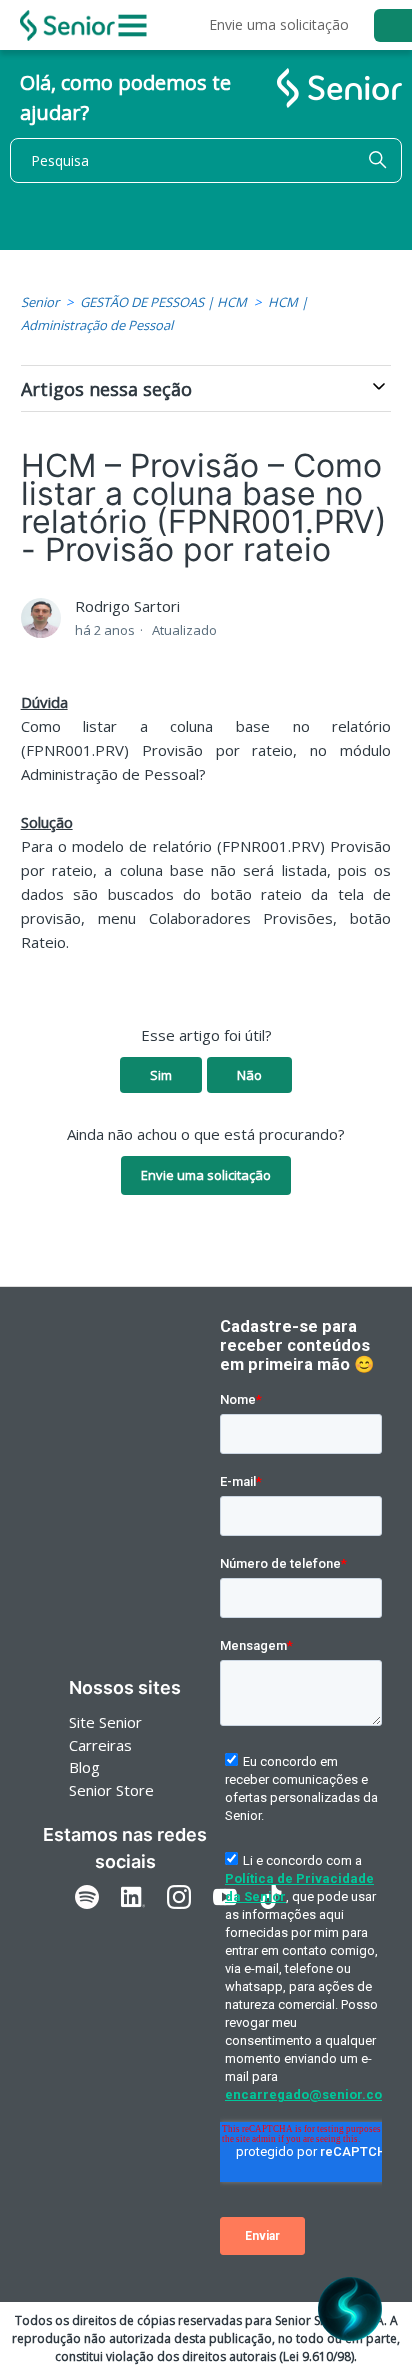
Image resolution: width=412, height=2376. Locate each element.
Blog (84, 1767)
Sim (161, 1075)
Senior (40, 302)
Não (249, 1075)
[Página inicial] (67, 25)
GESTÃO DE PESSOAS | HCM (163, 302)
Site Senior (105, 1722)
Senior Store (111, 1790)
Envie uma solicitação (279, 24)
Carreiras (100, 1745)
